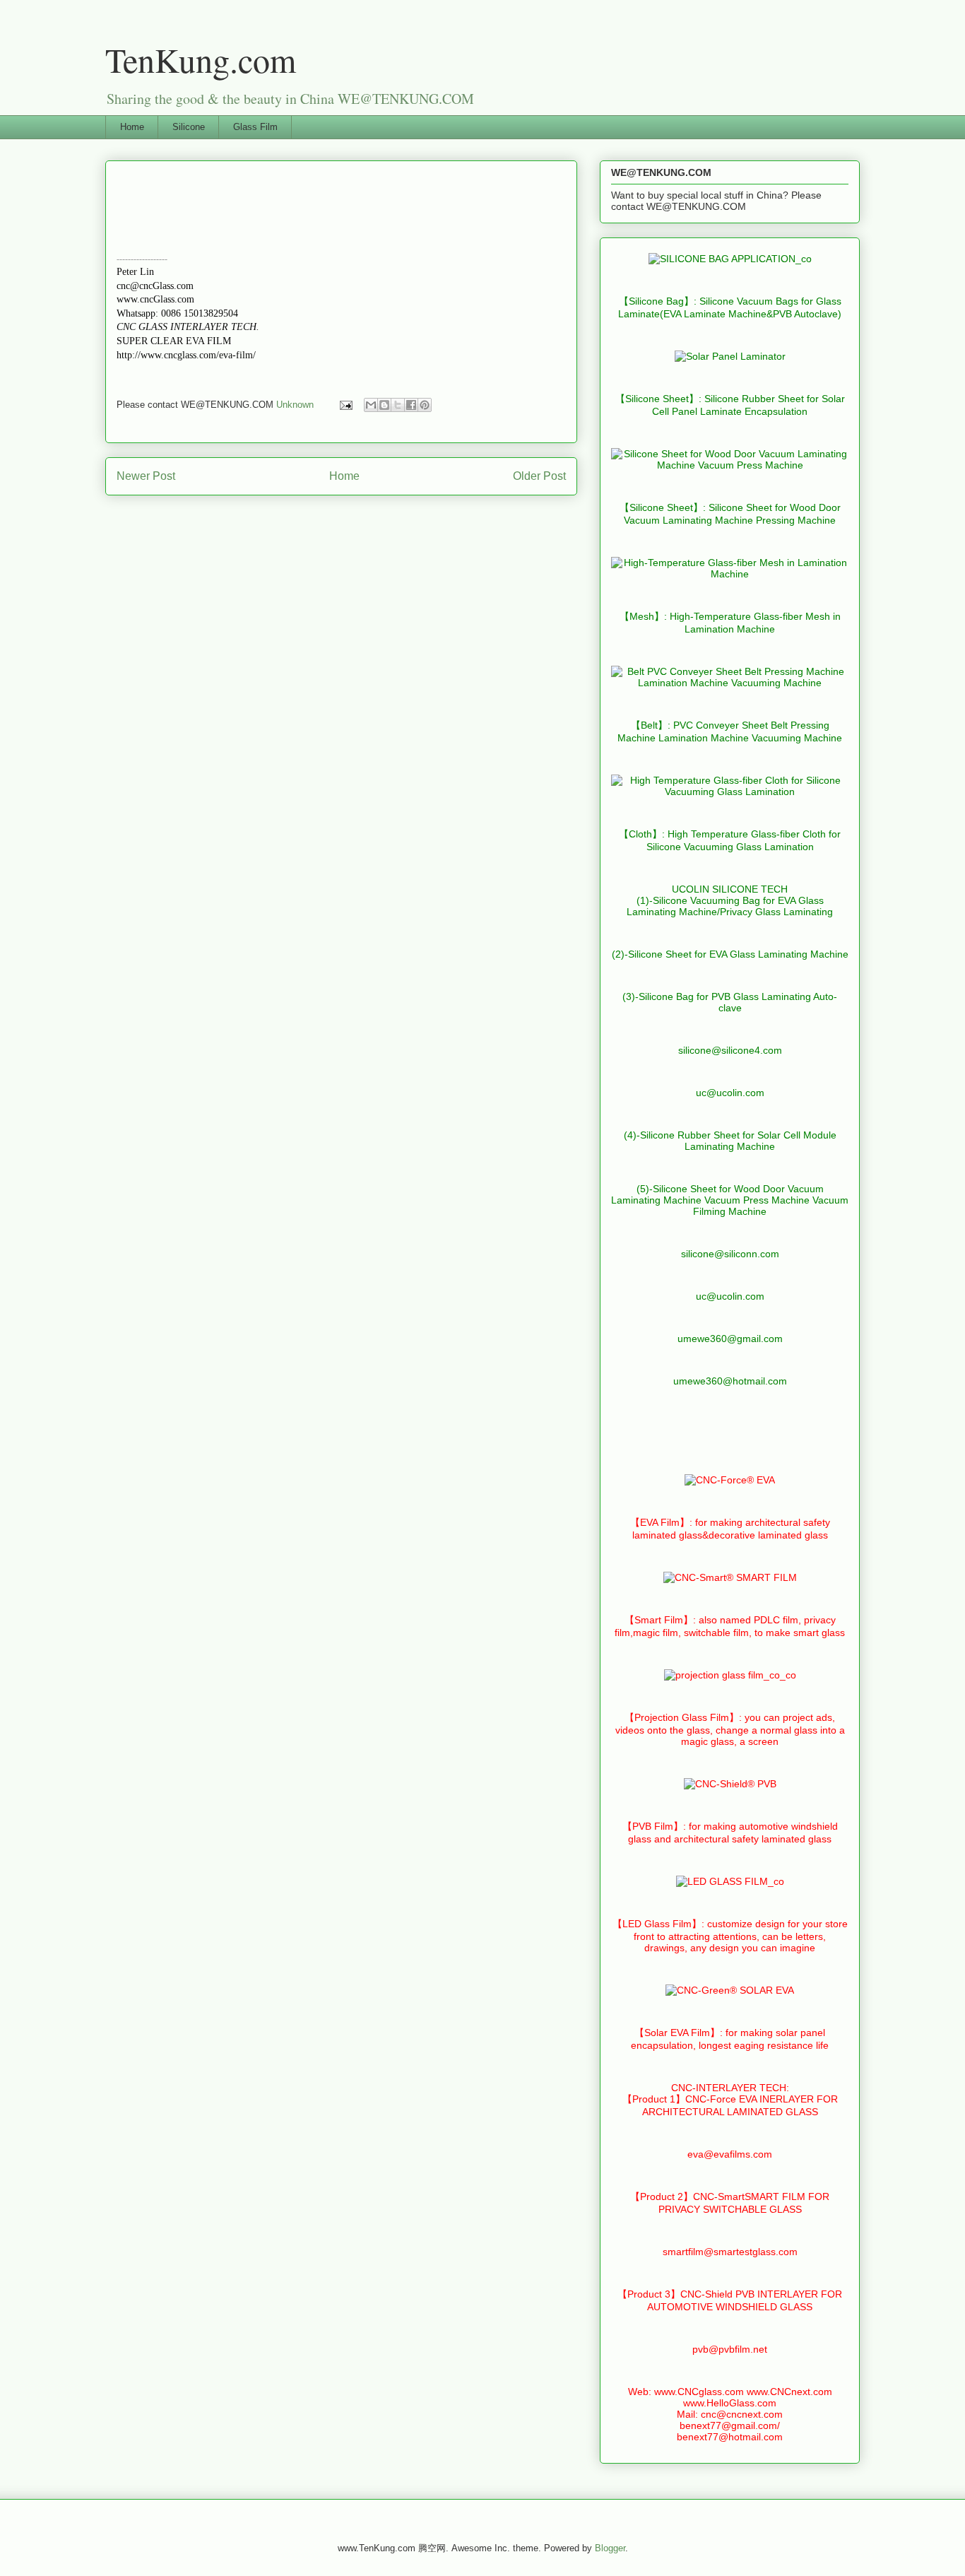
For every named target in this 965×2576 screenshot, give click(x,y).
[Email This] (371, 405)
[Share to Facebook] (411, 405)
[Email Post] (345, 405)
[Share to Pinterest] (425, 405)
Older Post (539, 476)
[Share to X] (398, 405)
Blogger (610, 2548)
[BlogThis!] (384, 405)
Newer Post (146, 476)
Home (132, 127)
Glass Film (255, 127)
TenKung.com (201, 59)
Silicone (189, 127)
